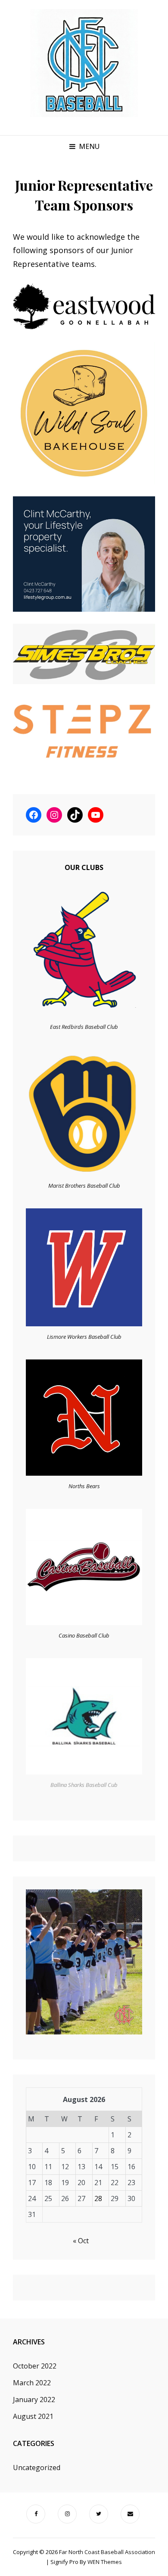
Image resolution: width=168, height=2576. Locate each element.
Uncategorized (37, 2468)
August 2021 (33, 2416)
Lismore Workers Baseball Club (84, 1337)
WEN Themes (105, 2562)
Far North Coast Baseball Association (107, 2552)
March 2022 (32, 2383)
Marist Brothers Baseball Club (84, 1186)
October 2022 (35, 2366)
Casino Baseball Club (84, 1635)
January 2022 (34, 2400)
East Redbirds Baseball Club (84, 1027)
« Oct (81, 2241)
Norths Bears (84, 1486)
